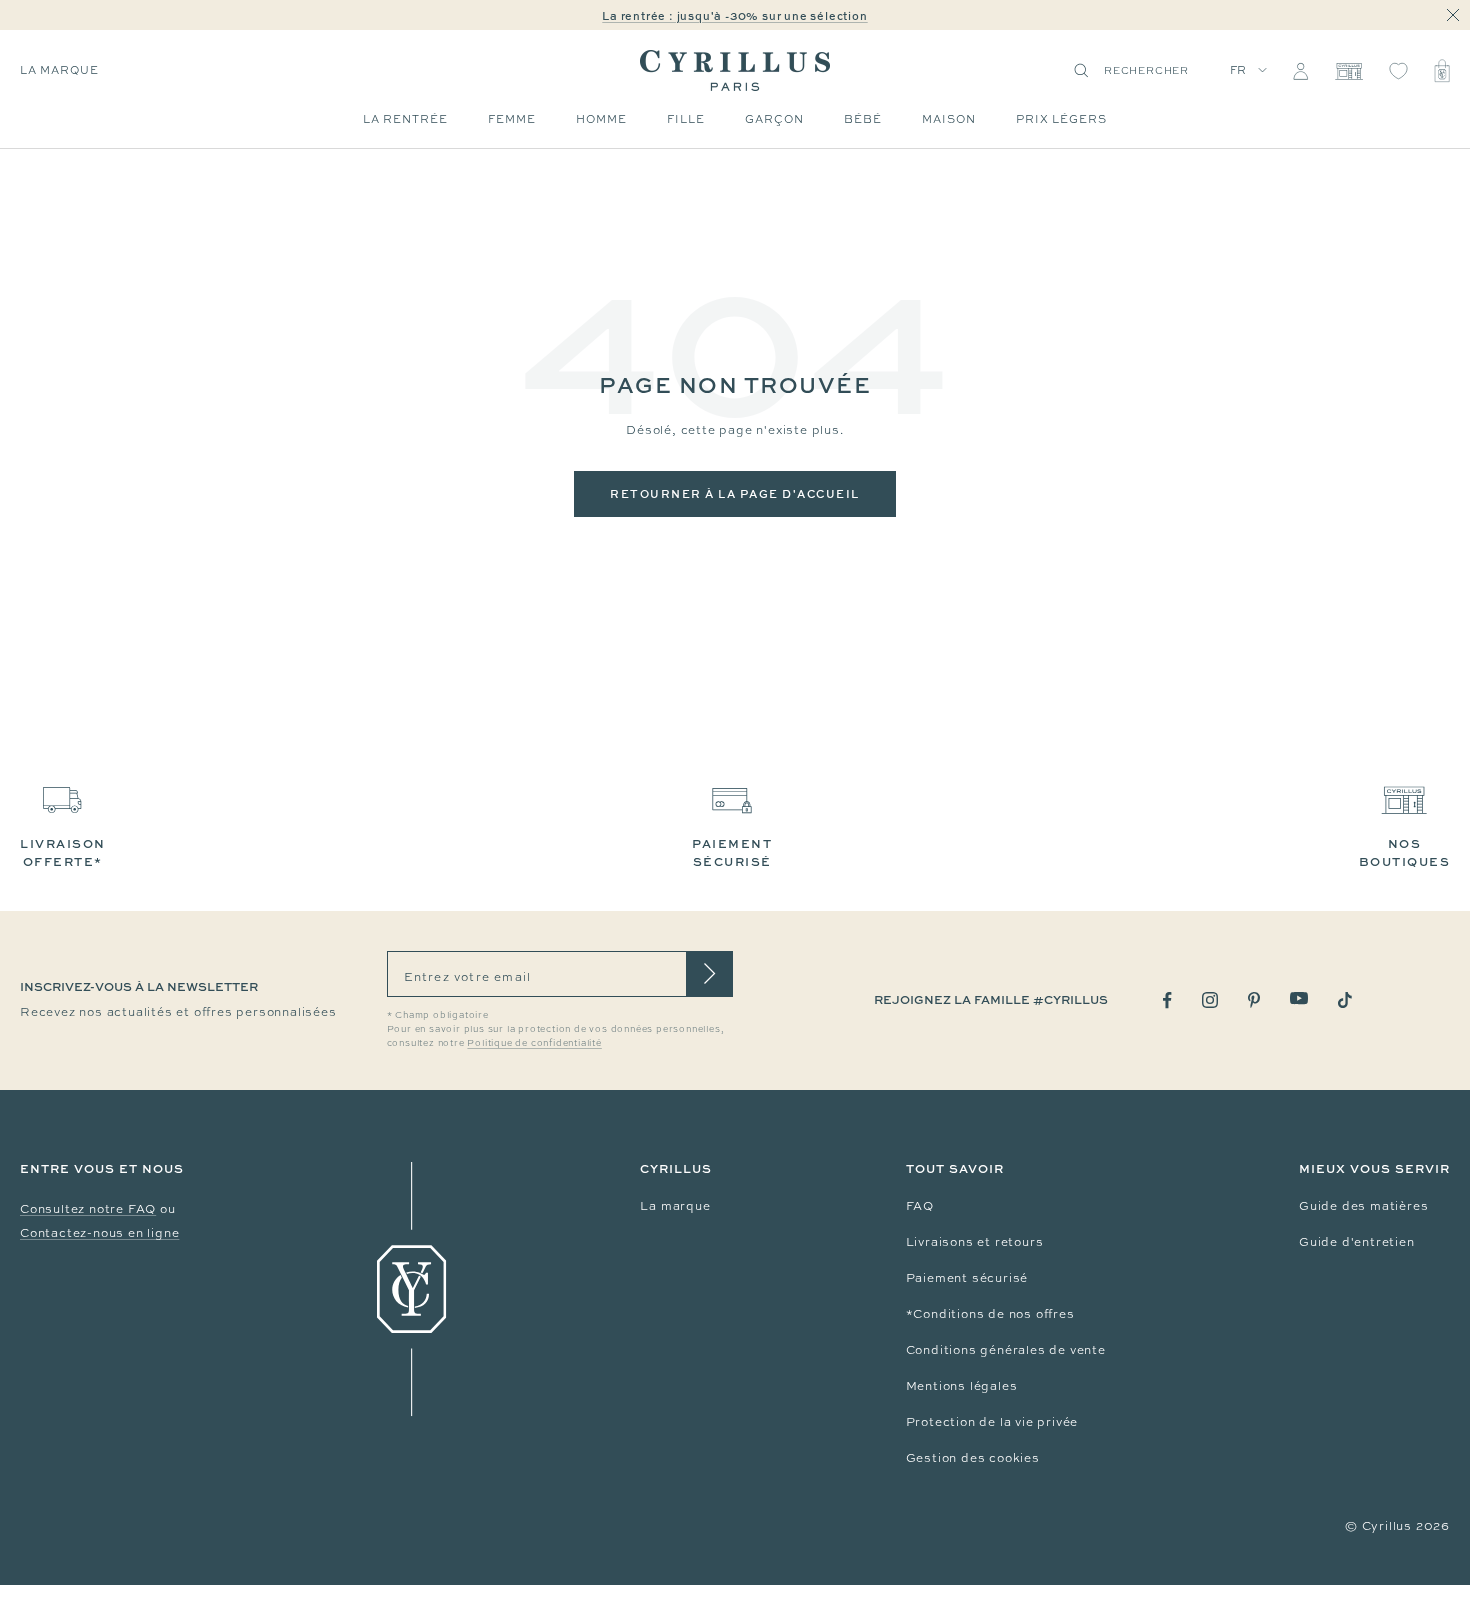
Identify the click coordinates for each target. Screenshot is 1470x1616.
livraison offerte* (63, 852)
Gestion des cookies (973, 1458)
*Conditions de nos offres (990, 1314)
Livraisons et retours (975, 1242)
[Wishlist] (1398, 71)
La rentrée (405, 119)
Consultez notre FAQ (88, 1209)
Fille (686, 119)
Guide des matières (1363, 1206)
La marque (675, 1206)
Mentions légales (962, 1386)
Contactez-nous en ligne (99, 1233)
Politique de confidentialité (534, 1043)
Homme (601, 119)
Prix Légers (1061, 119)
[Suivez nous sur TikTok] (1345, 1000)
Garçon (774, 119)
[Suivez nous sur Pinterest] (1254, 1000)
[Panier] (1442, 71)
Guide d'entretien (1357, 1242)
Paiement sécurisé (967, 1278)
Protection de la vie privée (992, 1422)
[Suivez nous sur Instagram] (1210, 1000)
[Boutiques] (1348, 71)
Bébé (863, 119)
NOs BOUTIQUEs (1405, 852)
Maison (949, 119)
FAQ (920, 1206)
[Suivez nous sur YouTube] (1299, 998)
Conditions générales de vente (1006, 1350)
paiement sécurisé (732, 852)
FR (1239, 70)
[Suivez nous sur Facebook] (1167, 1000)
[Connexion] (1300, 71)
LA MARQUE (59, 70)
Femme (512, 119)
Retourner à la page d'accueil (735, 493)
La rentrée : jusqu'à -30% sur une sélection (734, 15)
